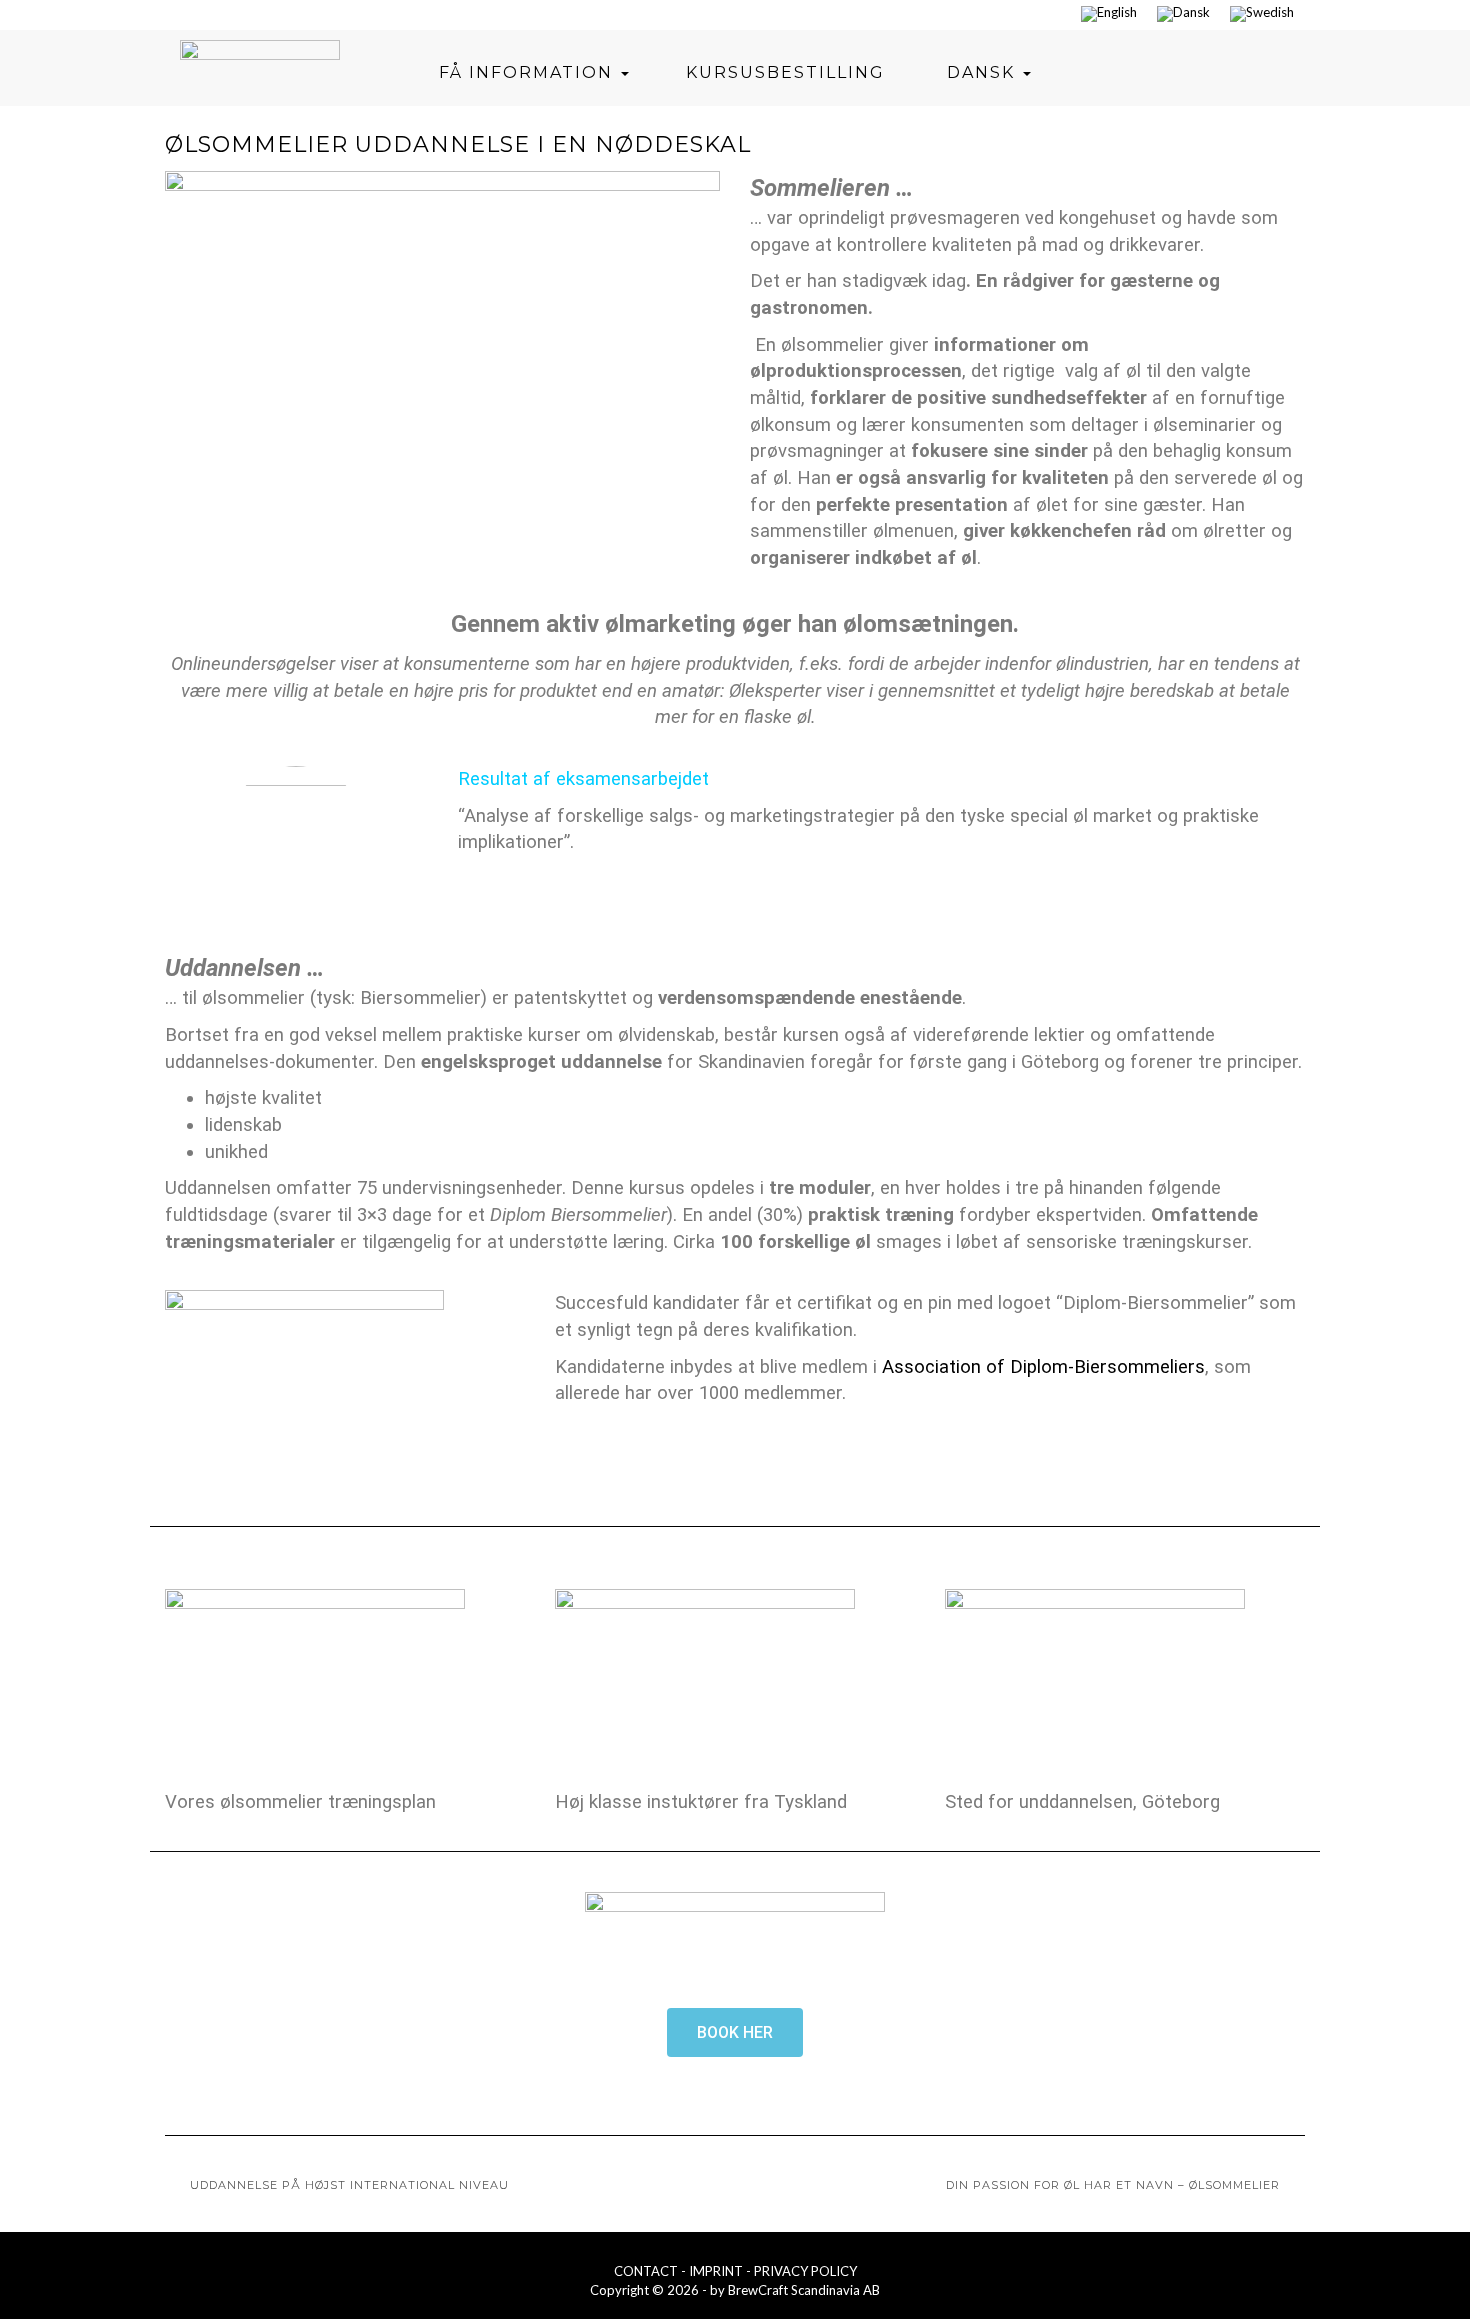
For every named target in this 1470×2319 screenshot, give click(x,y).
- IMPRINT (713, 2271)
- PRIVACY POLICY (801, 2271)
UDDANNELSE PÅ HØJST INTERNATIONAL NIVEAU (349, 2185)
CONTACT (647, 2271)
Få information (529, 72)
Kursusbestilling (785, 72)
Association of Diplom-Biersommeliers (1043, 1367)
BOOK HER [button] (735, 2032)
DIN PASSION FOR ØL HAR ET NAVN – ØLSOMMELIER (1113, 2185)
